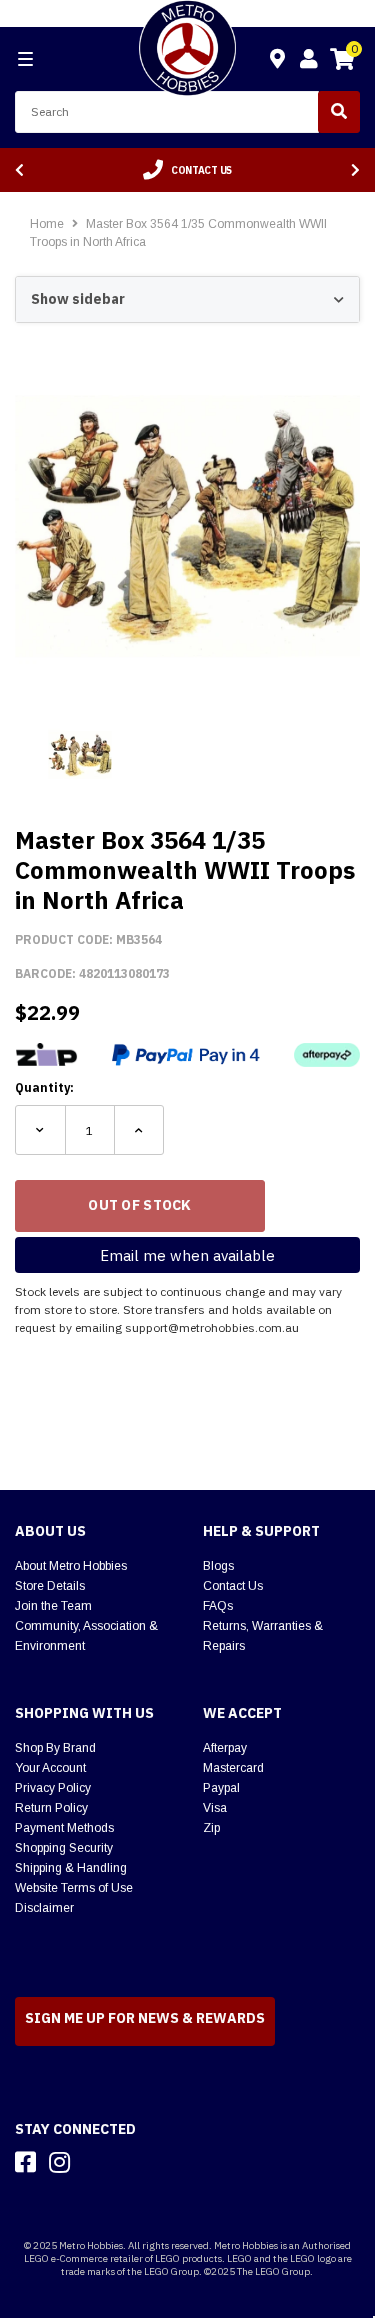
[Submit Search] (339, 112)
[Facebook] (25, 2162)
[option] (187, 170)
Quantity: (44, 1087)
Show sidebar (78, 299)
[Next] (355, 170)
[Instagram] (59, 2162)
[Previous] (19, 170)
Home (47, 224)
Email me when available (187, 1255)
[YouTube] (95, 2162)
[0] (342, 62)
